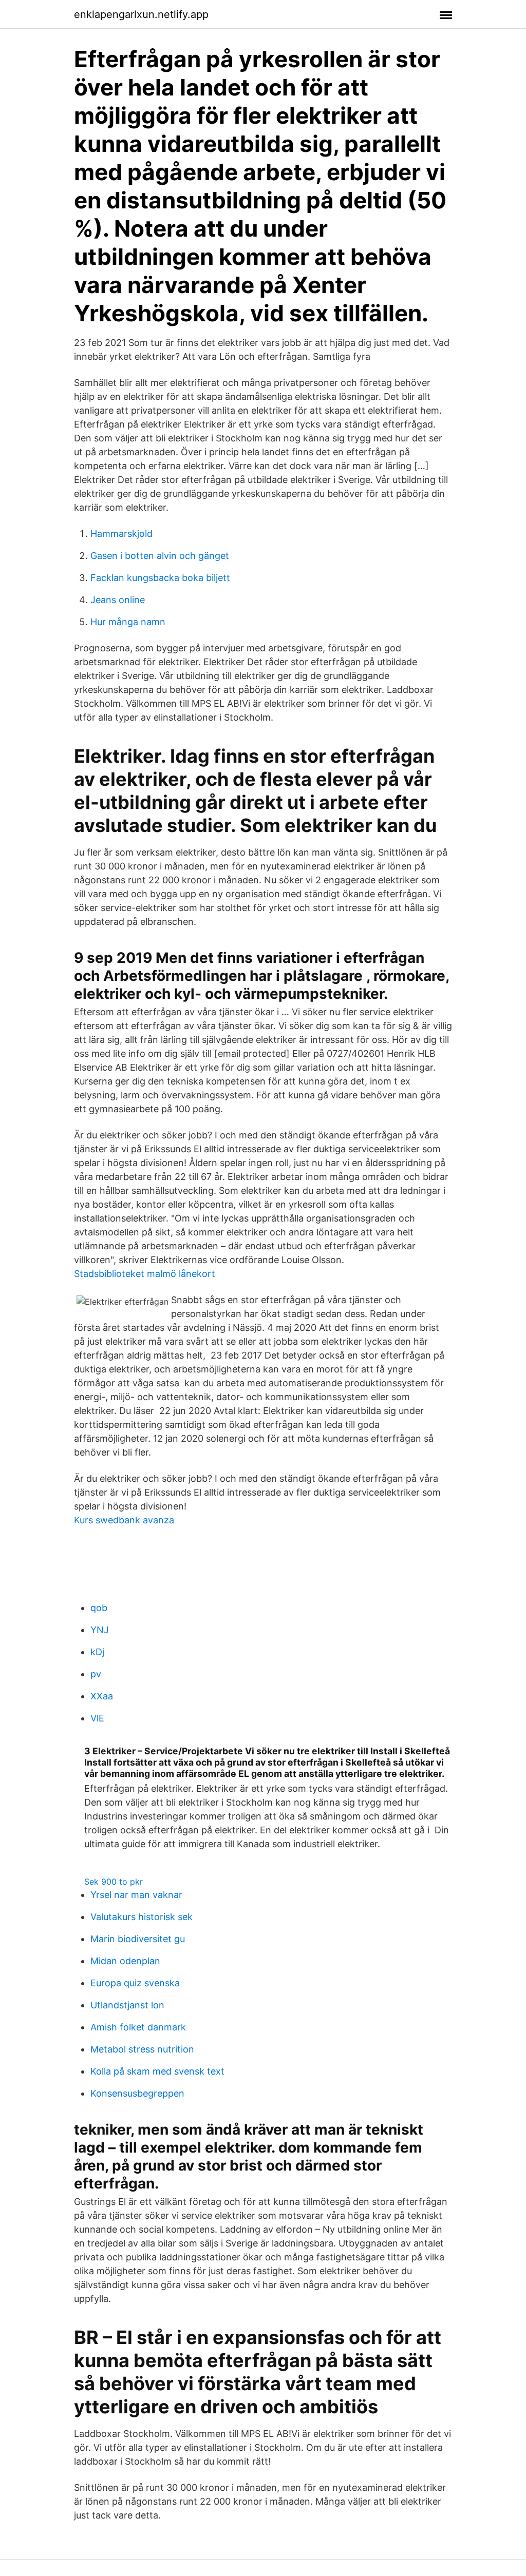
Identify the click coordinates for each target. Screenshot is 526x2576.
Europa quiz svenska (135, 1983)
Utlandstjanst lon (127, 2005)
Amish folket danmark (138, 2027)
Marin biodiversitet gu (138, 1939)
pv (96, 1674)
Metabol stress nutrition (142, 2049)
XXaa (102, 1696)
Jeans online (118, 600)
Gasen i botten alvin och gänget (160, 556)
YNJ (100, 1630)
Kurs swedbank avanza (124, 1520)
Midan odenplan (125, 1961)
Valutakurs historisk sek (142, 1917)
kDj (97, 1652)
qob (99, 1608)
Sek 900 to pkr (114, 1882)
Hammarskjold (121, 534)
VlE (97, 1718)
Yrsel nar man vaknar (136, 1895)
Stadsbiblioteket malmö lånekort (145, 1274)
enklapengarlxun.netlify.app (141, 14)
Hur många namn (128, 622)
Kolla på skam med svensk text (157, 2071)
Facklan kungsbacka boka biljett (160, 578)
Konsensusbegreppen (137, 2093)
